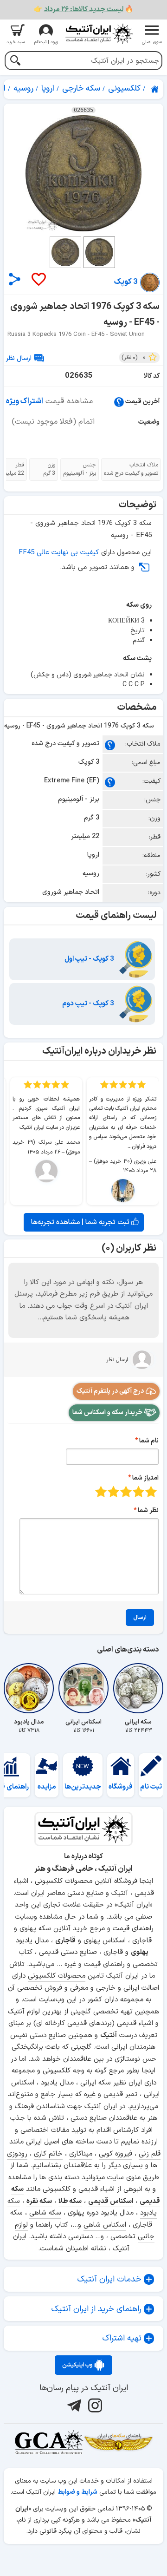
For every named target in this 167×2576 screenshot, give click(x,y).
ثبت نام (151, 1787)
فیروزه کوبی (116, 2154)
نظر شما (148, 1511)
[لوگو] (99, 34)
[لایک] (38, 280)
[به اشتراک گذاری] (15, 279)
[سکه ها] (118, 2442)
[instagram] (94, 2406)
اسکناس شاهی (105, 2225)
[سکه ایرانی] (138, 1688)
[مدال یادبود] (29, 1688)
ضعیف (151, 1491)
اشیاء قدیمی (135, 2023)
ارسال (140, 1618)
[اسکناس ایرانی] (83, 1688)
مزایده (47, 1787)
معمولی (138, 1491)
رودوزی (17, 2154)
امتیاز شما (145, 1478)
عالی (101, 1491)
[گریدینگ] (49, 2442)
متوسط (126, 1491)
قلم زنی (150, 2154)
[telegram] (73, 2406)
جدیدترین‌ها (83, 1787)
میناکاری (81, 2154)
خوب (113, 1491)
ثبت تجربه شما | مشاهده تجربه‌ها (81, 1222)
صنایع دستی (48, 2035)
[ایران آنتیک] (155, 89)
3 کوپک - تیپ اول (90, 959)
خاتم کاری (48, 2154)
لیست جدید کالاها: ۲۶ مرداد (84, 10)
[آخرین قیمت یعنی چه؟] (119, 402)
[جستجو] (15, 62)
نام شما (149, 1441)
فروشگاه (121, 1787)
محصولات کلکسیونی (57, 1976)
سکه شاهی (45, 2213)
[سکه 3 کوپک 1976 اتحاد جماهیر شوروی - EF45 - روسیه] (83, 173)
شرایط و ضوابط (77, 2492)
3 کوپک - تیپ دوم (89, 1004)
